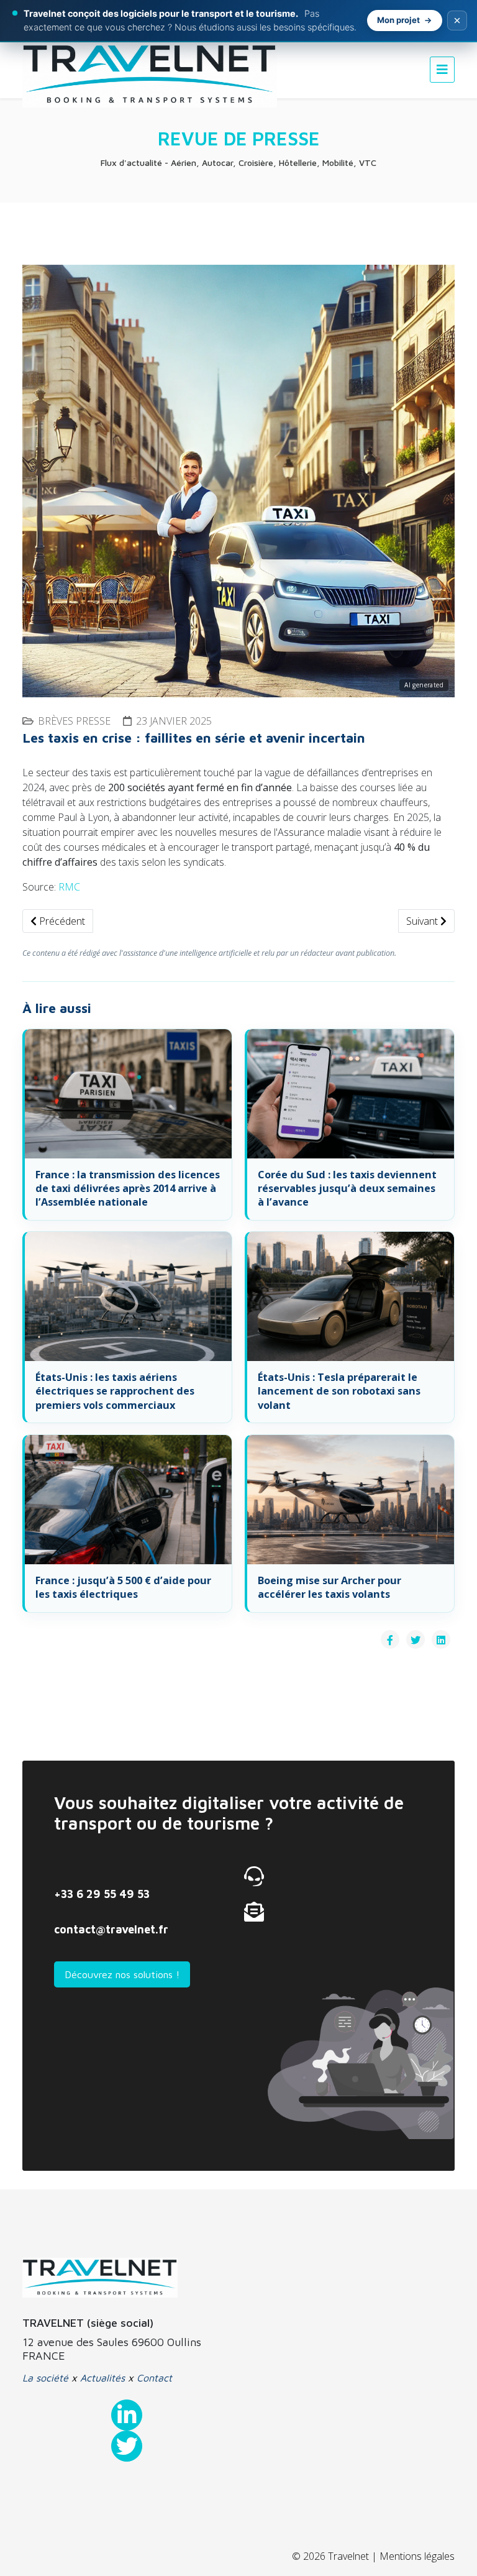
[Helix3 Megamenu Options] (442, 69)
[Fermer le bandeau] (457, 21)
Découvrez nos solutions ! (122, 1974)
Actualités (102, 2378)
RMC (69, 887)
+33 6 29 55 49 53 (102, 1894)
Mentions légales (417, 2556)
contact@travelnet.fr (111, 1929)
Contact (154, 2378)
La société (45, 2378)
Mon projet (398, 20)
